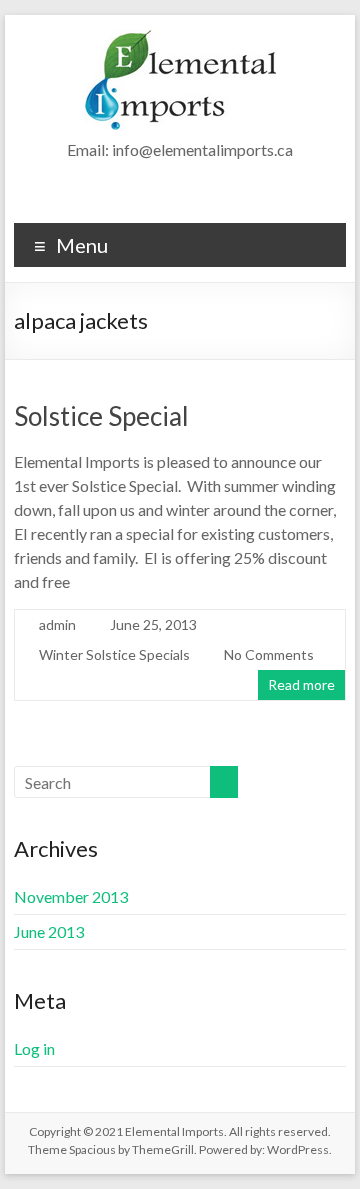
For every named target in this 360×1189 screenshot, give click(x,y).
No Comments (269, 654)
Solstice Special (101, 416)
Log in (34, 1048)
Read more (301, 684)
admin (57, 624)
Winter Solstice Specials (114, 654)
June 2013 (49, 931)
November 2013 (71, 896)
